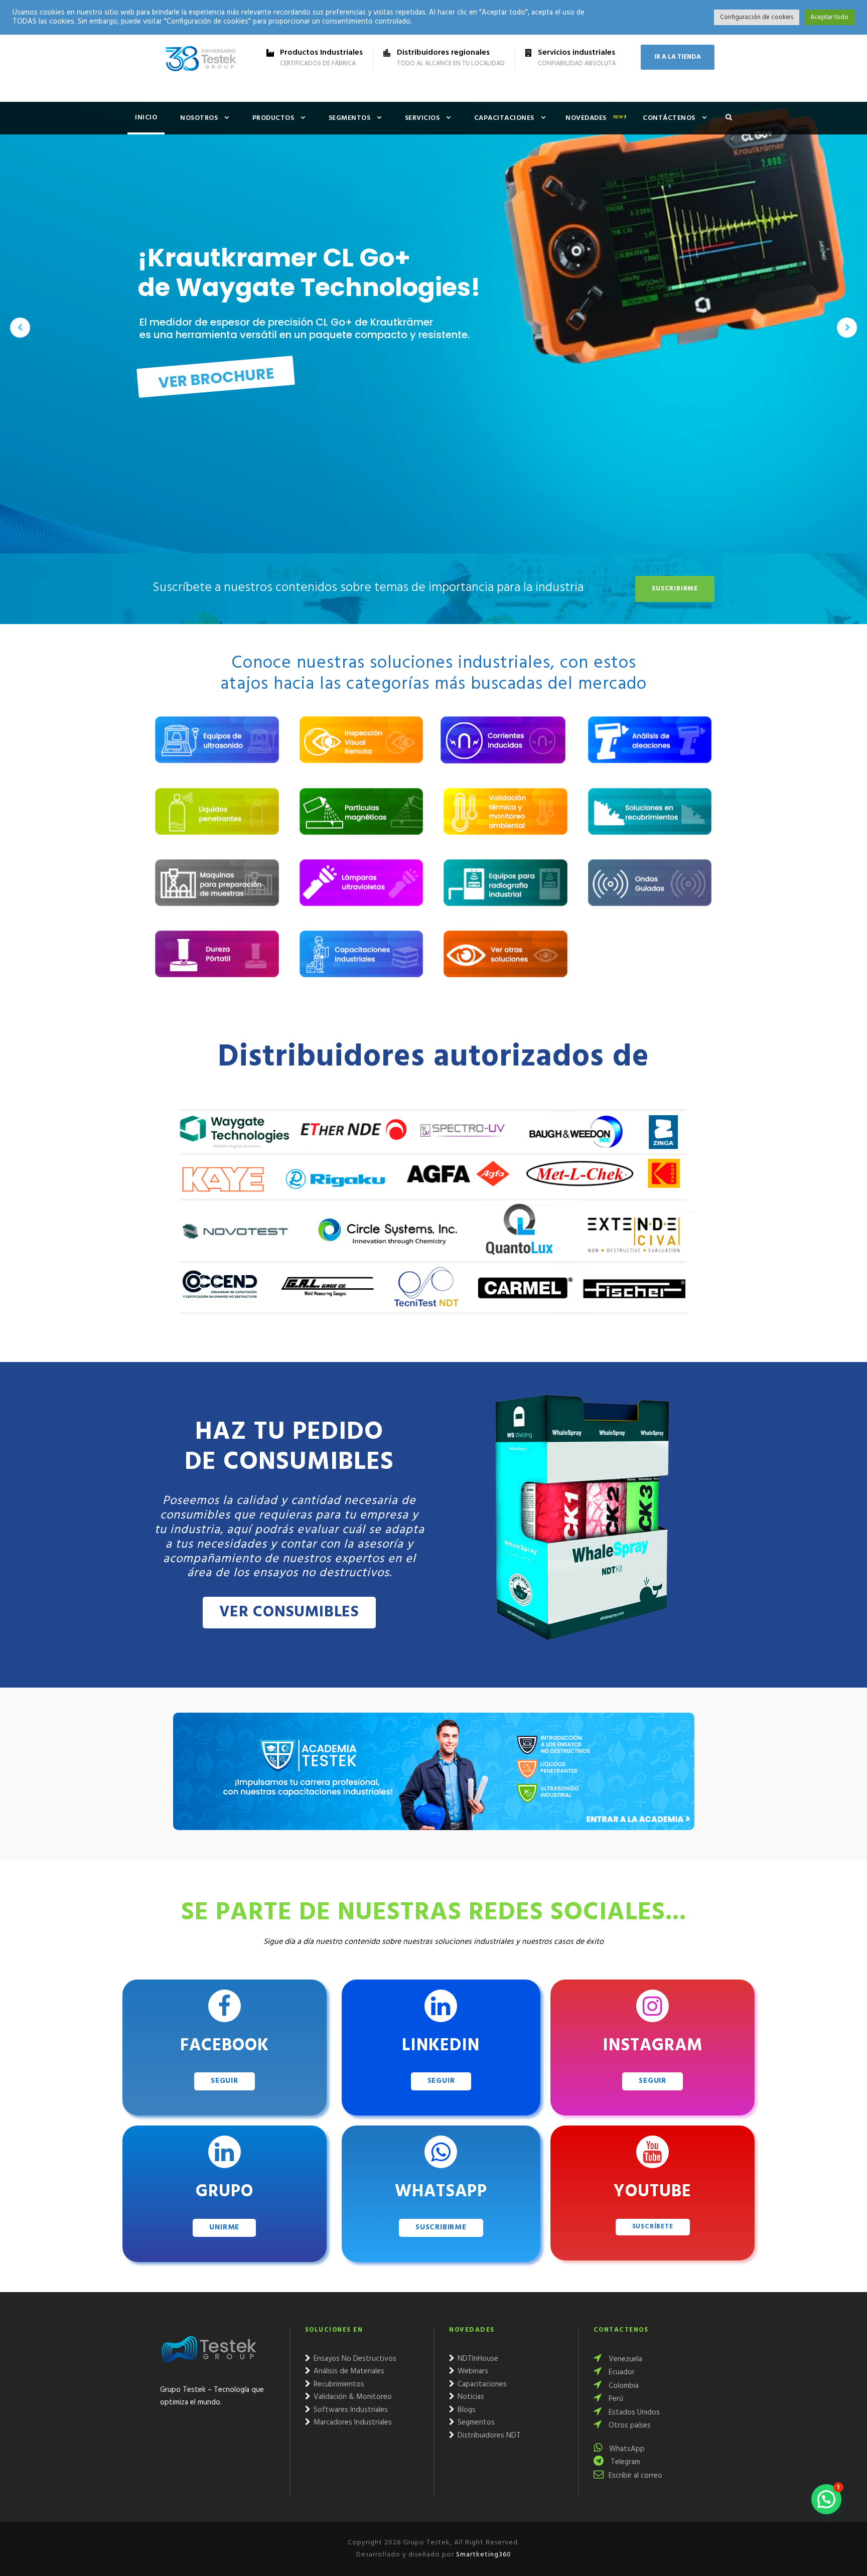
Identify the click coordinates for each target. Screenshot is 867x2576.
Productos (273, 118)
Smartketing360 (483, 2555)
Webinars (472, 2371)
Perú (615, 2399)
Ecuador (621, 2372)
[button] (826, 2499)
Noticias (470, 2397)
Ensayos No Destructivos (354, 2359)
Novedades (586, 118)
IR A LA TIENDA (678, 57)
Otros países (629, 2426)
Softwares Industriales (350, 2410)
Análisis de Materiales (348, 2371)
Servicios (422, 118)
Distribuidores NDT (488, 2436)
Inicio (146, 118)
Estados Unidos (633, 2412)
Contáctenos (669, 118)
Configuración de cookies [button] (757, 17)
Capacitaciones (504, 118)
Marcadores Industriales (352, 2422)
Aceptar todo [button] (829, 17)
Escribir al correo (635, 2476)
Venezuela (624, 2359)
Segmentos (350, 118)
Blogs (466, 2410)
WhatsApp (626, 2449)
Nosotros (199, 118)
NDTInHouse (477, 2359)
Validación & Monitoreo (352, 2397)
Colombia (623, 2386)
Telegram (624, 2462)
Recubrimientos (338, 2384)
